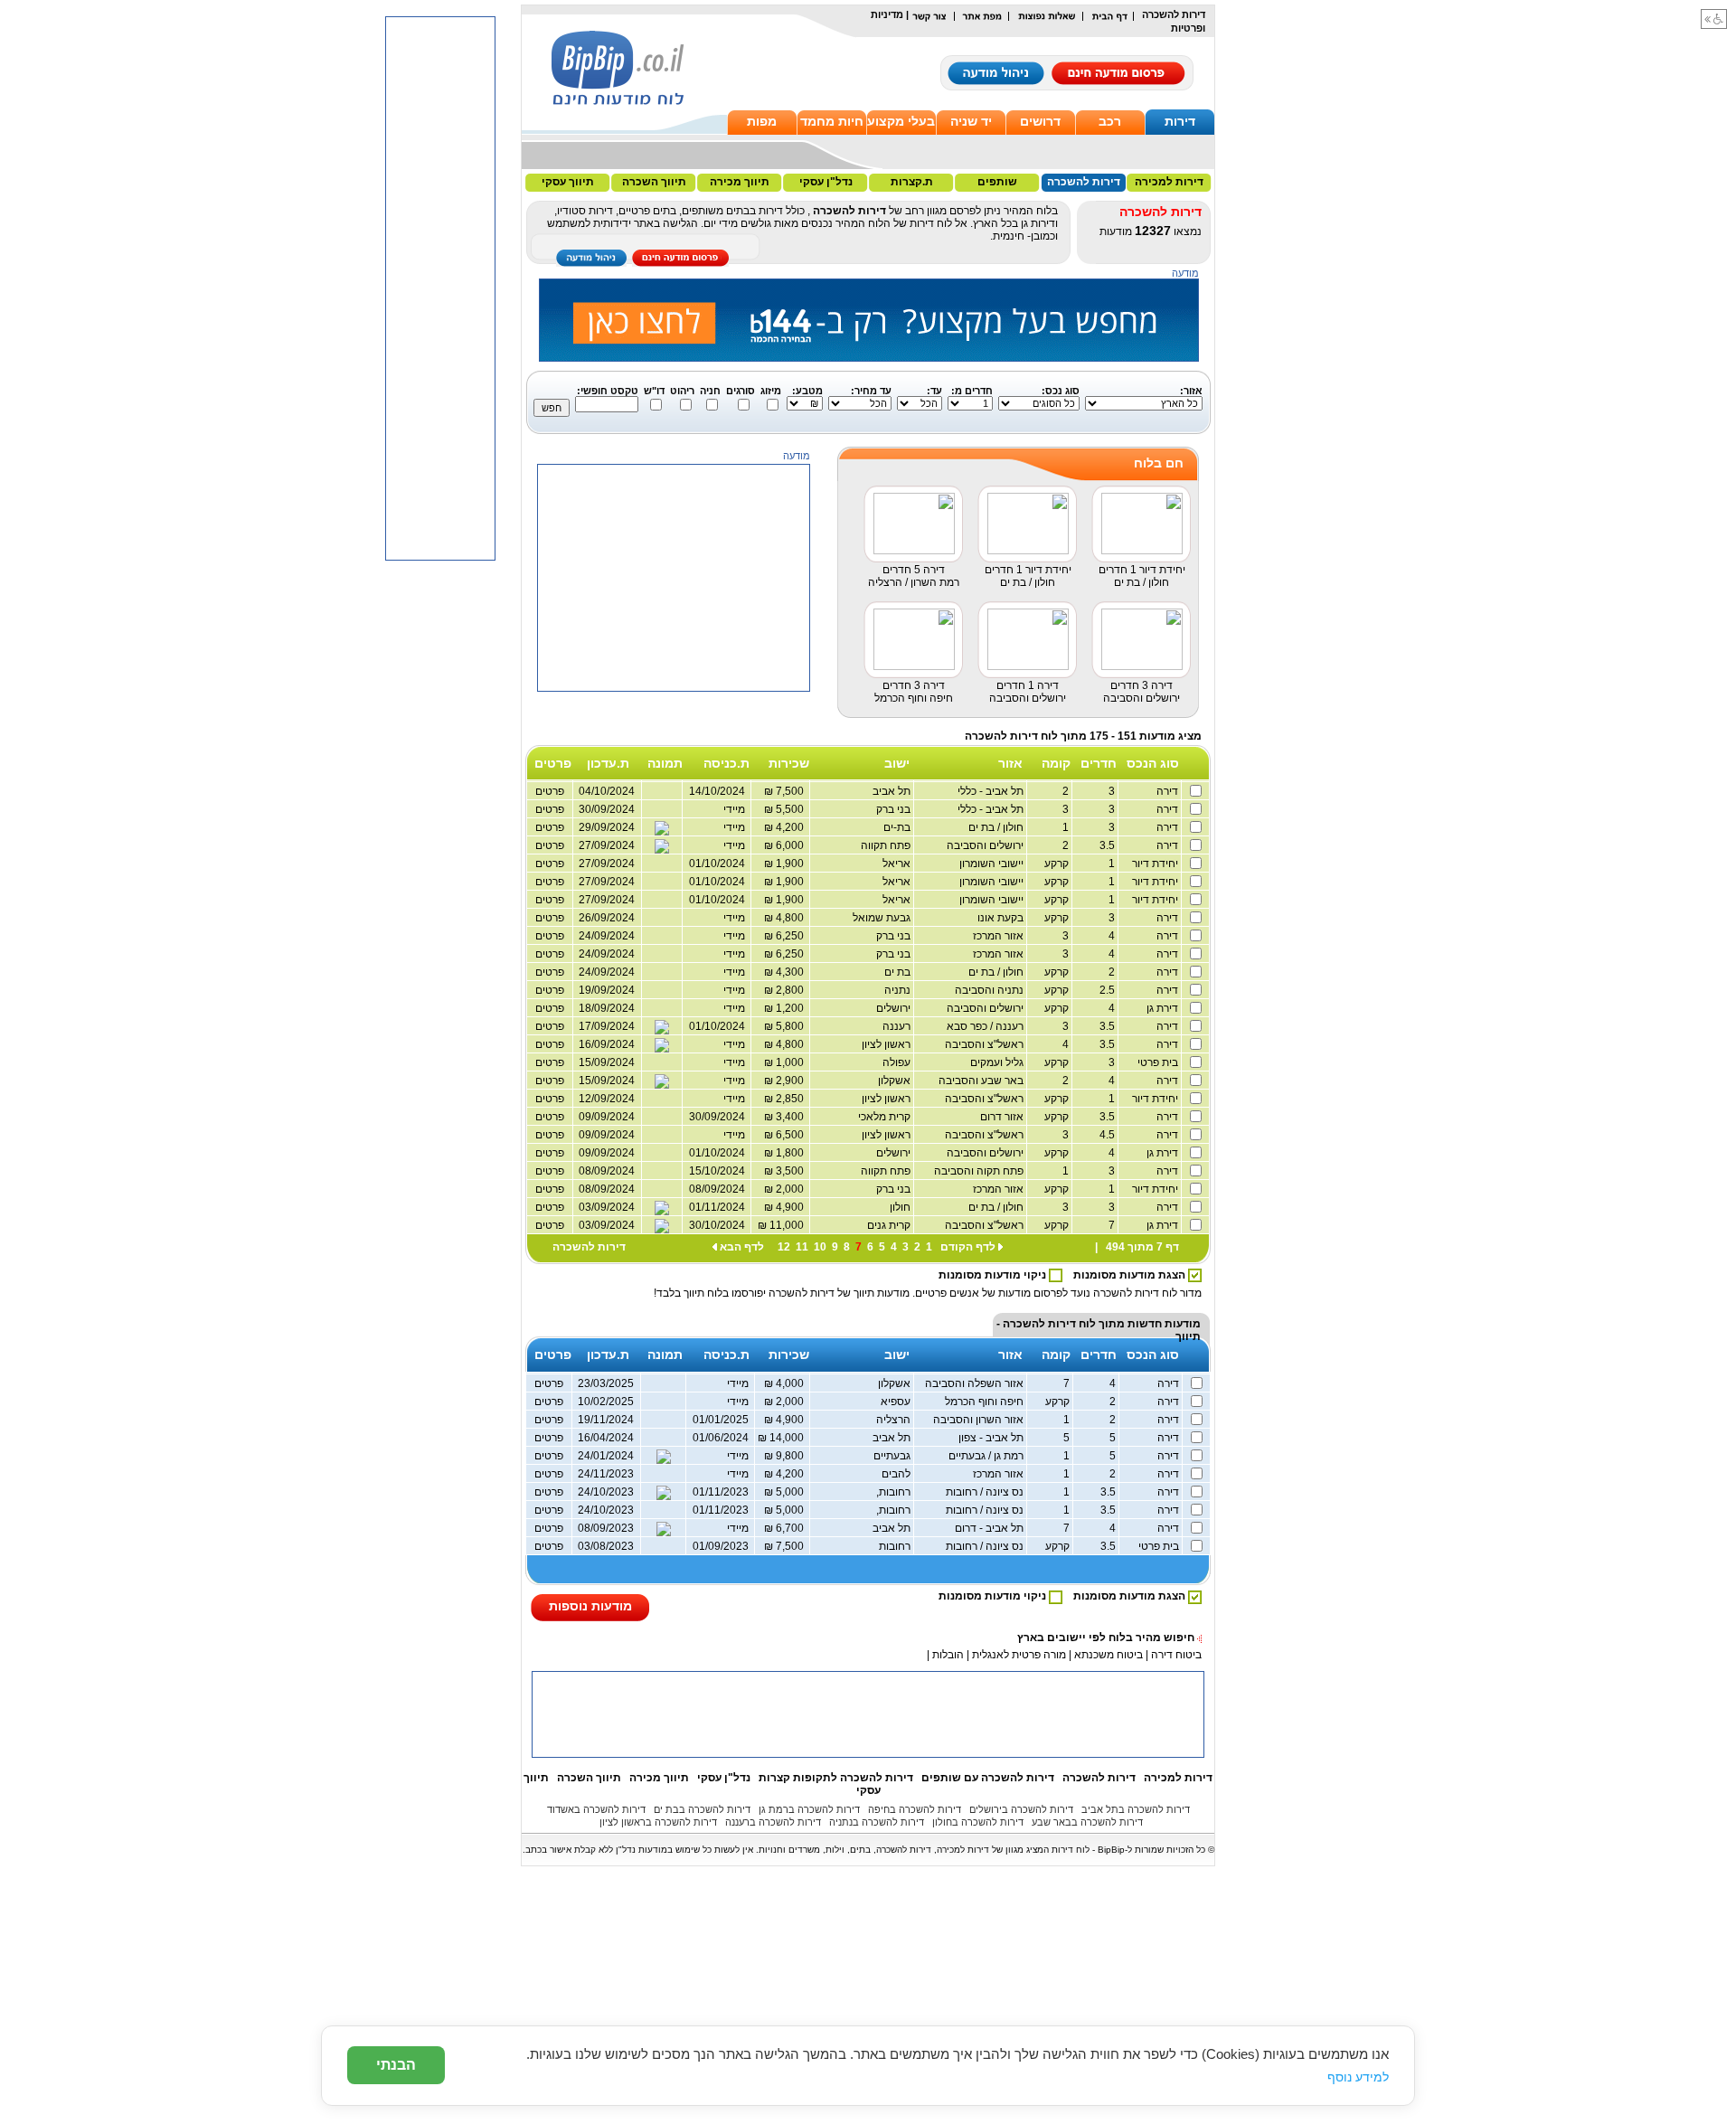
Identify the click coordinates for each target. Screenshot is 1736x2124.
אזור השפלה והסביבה (976, 1383)
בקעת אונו (1002, 918)
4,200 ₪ (787, 1474)
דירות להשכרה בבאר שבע (1087, 1822)
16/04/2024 (606, 1438)
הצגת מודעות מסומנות (1131, 1275)
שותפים (997, 182)
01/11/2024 (720, 1207)
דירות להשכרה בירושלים (1021, 1809)
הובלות (948, 1655)
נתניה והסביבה (991, 990)
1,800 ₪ (787, 1153)
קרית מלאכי (886, 1117)
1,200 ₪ (787, 1008)
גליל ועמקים (998, 1062)
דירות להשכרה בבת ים (702, 1809)
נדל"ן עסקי (826, 182)
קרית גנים (890, 1225)
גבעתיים (893, 1456)
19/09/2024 (607, 990)
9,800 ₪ (787, 1456)
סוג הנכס (1153, 763)
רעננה (898, 1026)
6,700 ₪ (787, 1528)
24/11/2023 (606, 1474)
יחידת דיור (1156, 864)
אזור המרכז (1000, 936)
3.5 (1108, 845)
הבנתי (396, 2065)
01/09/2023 (723, 1546)
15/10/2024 (720, 1171)
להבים (897, 1474)
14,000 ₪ (783, 1438)
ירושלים (895, 1008)
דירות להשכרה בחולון (978, 1822)
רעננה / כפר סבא (986, 1026)
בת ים (899, 972)
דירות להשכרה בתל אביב (1136, 1809)
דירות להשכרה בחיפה (915, 1809)
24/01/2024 (606, 1456)
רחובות (896, 1546)
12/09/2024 (607, 1099)
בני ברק (895, 809)
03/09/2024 (607, 1207)
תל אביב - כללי (992, 791)
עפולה (898, 1062)
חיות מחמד (832, 121)
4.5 (1108, 1135)
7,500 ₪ (787, 1546)
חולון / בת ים (997, 827)
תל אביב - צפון (992, 1438)
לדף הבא (742, 1247)
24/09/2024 (607, 936)
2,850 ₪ (787, 1099)
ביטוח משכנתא (1109, 1655)
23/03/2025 (606, 1383)
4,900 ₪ (787, 1207)
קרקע (1058, 864)
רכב (1110, 121)
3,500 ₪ (787, 1171)
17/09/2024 (607, 1026)
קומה (1056, 763)
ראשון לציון (887, 1044)
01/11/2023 (723, 1492)
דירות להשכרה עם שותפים (988, 1778)
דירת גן (1164, 1008)
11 (802, 1247)
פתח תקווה (887, 845)
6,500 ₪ (787, 1135)
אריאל (898, 864)
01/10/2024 (720, 1026)
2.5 (1108, 990)
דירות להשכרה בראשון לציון (658, 1822)
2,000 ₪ (787, 1189)
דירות (1180, 121)
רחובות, (895, 1492)
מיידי (737, 936)
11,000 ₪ (783, 1225)
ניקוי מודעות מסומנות (994, 1275)
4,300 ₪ (787, 972)
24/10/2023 (606, 1492)
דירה (1169, 791)
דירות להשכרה (1084, 182)
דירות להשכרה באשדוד (596, 1809)
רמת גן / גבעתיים (987, 1456)
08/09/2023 (606, 1528)
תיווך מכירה (740, 182)
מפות (762, 121)
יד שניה (971, 121)
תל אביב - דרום (991, 1528)
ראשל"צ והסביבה (986, 1044)
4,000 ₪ (787, 1383)
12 (784, 1247)
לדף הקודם (968, 1247)
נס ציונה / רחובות (986, 1492)
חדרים (1099, 763)
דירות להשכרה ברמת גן (809, 1809)
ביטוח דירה (1176, 1655)
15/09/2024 (607, 1062)
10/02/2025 (606, 1402)
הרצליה (895, 1420)
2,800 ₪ (787, 990)
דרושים (1040, 121)
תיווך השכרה (654, 182)
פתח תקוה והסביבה (980, 1171)
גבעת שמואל (883, 918)
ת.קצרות (912, 182)
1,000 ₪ (787, 1062)
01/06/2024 (723, 1438)
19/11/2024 (606, 1420)
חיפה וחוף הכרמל (986, 1402)
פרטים (550, 936)
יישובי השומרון (993, 864)
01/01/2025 (723, 1420)
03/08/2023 (606, 1546)
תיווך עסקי (568, 182)
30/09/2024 (720, 1117)
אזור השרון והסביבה (980, 1420)
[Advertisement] (675, 805)
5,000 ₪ (787, 1492)
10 (820, 1247)
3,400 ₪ (787, 1117)
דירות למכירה (1169, 182)
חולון (901, 1207)
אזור (1010, 763)
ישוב (897, 763)
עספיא (897, 1402)
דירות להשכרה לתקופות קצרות (836, 1778)
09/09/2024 (607, 1117)
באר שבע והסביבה (982, 1081)
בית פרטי (1159, 1062)
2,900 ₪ (787, 1081)
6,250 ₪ (787, 936)
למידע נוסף (1358, 2077)
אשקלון (896, 1081)
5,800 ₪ (787, 1026)
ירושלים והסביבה (986, 845)
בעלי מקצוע (901, 121)
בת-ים (898, 827)
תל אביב (893, 791)
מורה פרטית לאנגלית (1018, 1655)
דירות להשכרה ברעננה (773, 1822)
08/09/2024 (607, 1171)
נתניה (899, 990)
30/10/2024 (720, 1225)
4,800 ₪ (787, 1044)
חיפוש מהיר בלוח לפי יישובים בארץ (1106, 1638)
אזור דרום (1003, 1117)
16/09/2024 (607, 1044)
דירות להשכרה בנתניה (877, 1822)
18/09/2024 (607, 1008)
